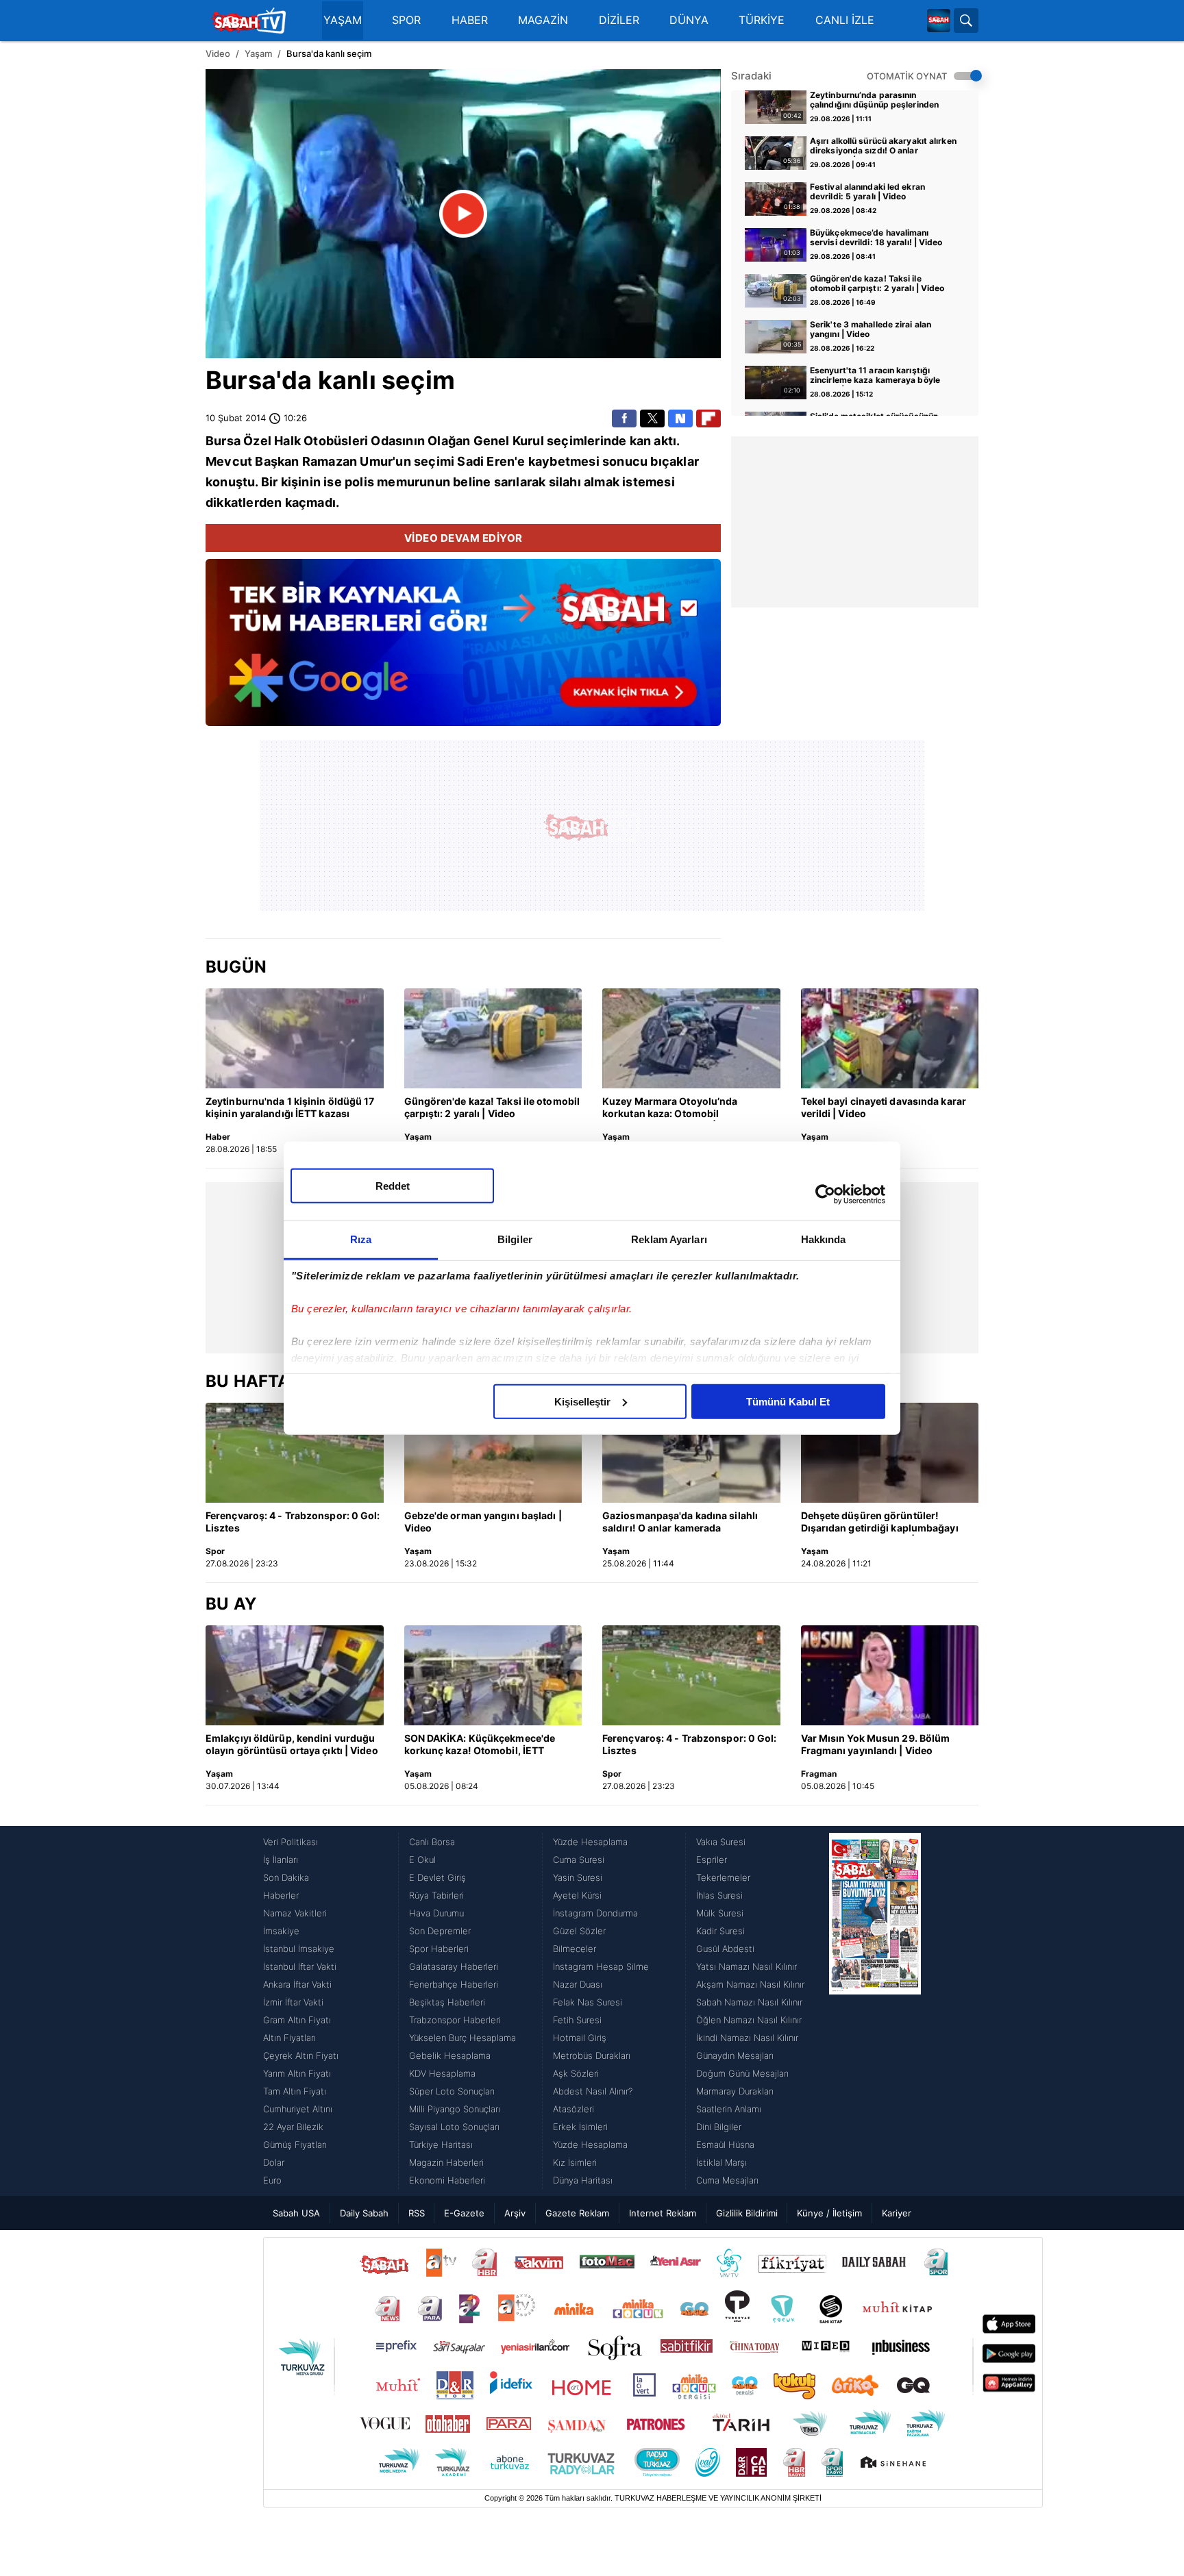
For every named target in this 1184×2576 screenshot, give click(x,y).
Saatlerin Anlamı (729, 2109)
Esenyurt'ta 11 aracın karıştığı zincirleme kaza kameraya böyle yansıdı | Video (875, 376)
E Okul (422, 1860)
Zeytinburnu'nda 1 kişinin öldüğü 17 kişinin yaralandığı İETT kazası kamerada (290, 1108)
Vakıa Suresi (721, 1842)
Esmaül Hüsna (725, 2144)
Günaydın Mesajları (735, 2055)
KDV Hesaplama (442, 2073)
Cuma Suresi (579, 1860)
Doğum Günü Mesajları (742, 2073)
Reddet (393, 1185)
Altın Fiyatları (289, 2038)
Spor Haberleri (439, 1949)
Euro (272, 2180)
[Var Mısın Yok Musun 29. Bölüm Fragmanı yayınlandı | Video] (890, 1675)
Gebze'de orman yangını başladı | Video (483, 1522)
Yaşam (258, 53)
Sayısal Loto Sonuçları (454, 2127)
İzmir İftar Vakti (293, 2002)
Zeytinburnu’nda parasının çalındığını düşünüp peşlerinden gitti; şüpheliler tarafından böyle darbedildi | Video (875, 101)
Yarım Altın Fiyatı (297, 2073)
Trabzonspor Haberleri (455, 2020)
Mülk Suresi (720, 1913)
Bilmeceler (575, 1949)
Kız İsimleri (575, 2162)
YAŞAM (343, 20)
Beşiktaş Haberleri (447, 2002)
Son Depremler (440, 1931)
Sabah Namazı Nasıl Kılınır (749, 2002)
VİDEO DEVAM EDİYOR (464, 538)
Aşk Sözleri (576, 2073)
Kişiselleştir (582, 1401)
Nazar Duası (578, 1984)
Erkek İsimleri (580, 2127)
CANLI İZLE (845, 20)
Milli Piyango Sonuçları (455, 2109)
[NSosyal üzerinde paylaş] (680, 418)
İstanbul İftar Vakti (300, 1966)
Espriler (712, 1860)
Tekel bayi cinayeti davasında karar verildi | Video (884, 1107)
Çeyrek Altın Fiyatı (301, 2055)
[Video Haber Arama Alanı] (966, 21)
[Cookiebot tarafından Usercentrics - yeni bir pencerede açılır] (825, 1195)
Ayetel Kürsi (577, 1895)
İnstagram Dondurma (595, 1913)
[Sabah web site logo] (939, 21)
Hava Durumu (436, 1913)
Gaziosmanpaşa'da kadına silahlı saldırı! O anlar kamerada (680, 1522)
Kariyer (897, 2213)
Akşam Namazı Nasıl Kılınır (750, 1984)
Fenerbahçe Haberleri (454, 1984)
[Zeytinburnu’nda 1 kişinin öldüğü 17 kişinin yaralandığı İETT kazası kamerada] (295, 1038)
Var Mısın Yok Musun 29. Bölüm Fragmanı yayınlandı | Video (876, 1744)
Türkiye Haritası (441, 2144)
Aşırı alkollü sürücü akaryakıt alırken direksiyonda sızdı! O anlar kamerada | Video (883, 147)
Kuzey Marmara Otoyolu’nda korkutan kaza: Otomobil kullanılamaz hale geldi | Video (674, 1108)
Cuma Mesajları (727, 2180)
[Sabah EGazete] (875, 2011)
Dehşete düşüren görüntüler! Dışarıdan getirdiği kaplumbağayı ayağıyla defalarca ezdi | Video (880, 1523)
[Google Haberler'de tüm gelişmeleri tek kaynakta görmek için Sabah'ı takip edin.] (463, 649)
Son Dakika (286, 1877)
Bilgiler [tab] (515, 1239)
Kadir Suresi (720, 1931)
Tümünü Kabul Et (788, 1401)
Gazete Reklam (577, 2213)
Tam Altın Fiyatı (295, 2091)
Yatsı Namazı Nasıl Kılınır (747, 1966)
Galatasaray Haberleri (454, 1966)
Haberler (281, 1895)
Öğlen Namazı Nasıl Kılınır (749, 2020)
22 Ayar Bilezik (293, 2127)
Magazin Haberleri (446, 2162)
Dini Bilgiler (719, 2127)
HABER (470, 20)
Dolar (274, 2162)
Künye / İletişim (829, 2213)
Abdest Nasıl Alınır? (593, 2091)
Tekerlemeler (723, 1877)
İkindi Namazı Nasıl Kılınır (747, 2038)
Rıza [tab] (361, 1239)
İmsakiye (281, 1931)
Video (218, 53)
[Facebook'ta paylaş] (624, 418)
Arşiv (515, 2213)
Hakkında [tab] (824, 1239)
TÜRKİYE (762, 20)
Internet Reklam (663, 2213)
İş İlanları (281, 1860)
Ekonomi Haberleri (447, 2180)
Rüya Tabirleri (436, 1895)
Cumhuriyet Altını (298, 2109)
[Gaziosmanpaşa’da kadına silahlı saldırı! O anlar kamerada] (691, 1453)
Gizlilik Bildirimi (747, 2213)
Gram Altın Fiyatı (297, 2020)
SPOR (406, 20)
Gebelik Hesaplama (450, 2055)
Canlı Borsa (432, 1842)
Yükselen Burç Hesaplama (463, 2038)
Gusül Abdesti (725, 1949)
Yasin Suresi (578, 1877)
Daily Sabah (364, 2213)
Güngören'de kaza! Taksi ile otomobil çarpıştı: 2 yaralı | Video (877, 284)
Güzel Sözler (579, 1931)
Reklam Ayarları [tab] (669, 1239)
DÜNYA (689, 20)
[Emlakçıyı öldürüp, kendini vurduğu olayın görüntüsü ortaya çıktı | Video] (295, 1675)
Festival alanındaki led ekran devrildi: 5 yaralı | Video (867, 192)
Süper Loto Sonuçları (452, 2091)
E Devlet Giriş (437, 1877)
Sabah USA (296, 2213)
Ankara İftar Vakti (297, 1984)
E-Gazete (464, 2213)
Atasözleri (573, 2109)
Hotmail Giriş (580, 2038)
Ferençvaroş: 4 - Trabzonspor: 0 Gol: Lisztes (293, 1522)
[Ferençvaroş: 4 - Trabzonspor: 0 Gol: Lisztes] (295, 1453)
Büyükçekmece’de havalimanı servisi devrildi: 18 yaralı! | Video (876, 238)
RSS (417, 2213)
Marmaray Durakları (735, 2091)
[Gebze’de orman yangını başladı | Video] (493, 1453)
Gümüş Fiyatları (295, 2144)
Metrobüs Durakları (592, 2055)
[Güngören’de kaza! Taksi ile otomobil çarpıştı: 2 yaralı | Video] (493, 1038)
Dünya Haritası (583, 2180)
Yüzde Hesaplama (590, 1842)
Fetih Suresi (577, 2020)
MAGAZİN (543, 20)
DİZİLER (619, 20)
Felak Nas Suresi (588, 2002)
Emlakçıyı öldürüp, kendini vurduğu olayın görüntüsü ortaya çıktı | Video (292, 1744)
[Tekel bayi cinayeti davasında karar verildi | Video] (890, 1038)
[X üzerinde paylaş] (652, 418)
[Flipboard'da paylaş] (708, 418)
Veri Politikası (291, 1842)
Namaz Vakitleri (295, 1913)
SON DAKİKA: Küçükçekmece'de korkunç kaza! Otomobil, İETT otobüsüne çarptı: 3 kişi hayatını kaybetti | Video (480, 1745)
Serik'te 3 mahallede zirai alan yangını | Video (871, 329)
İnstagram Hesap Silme (601, 1966)
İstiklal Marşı (721, 2162)
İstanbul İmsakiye (299, 1949)
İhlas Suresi (719, 1895)
